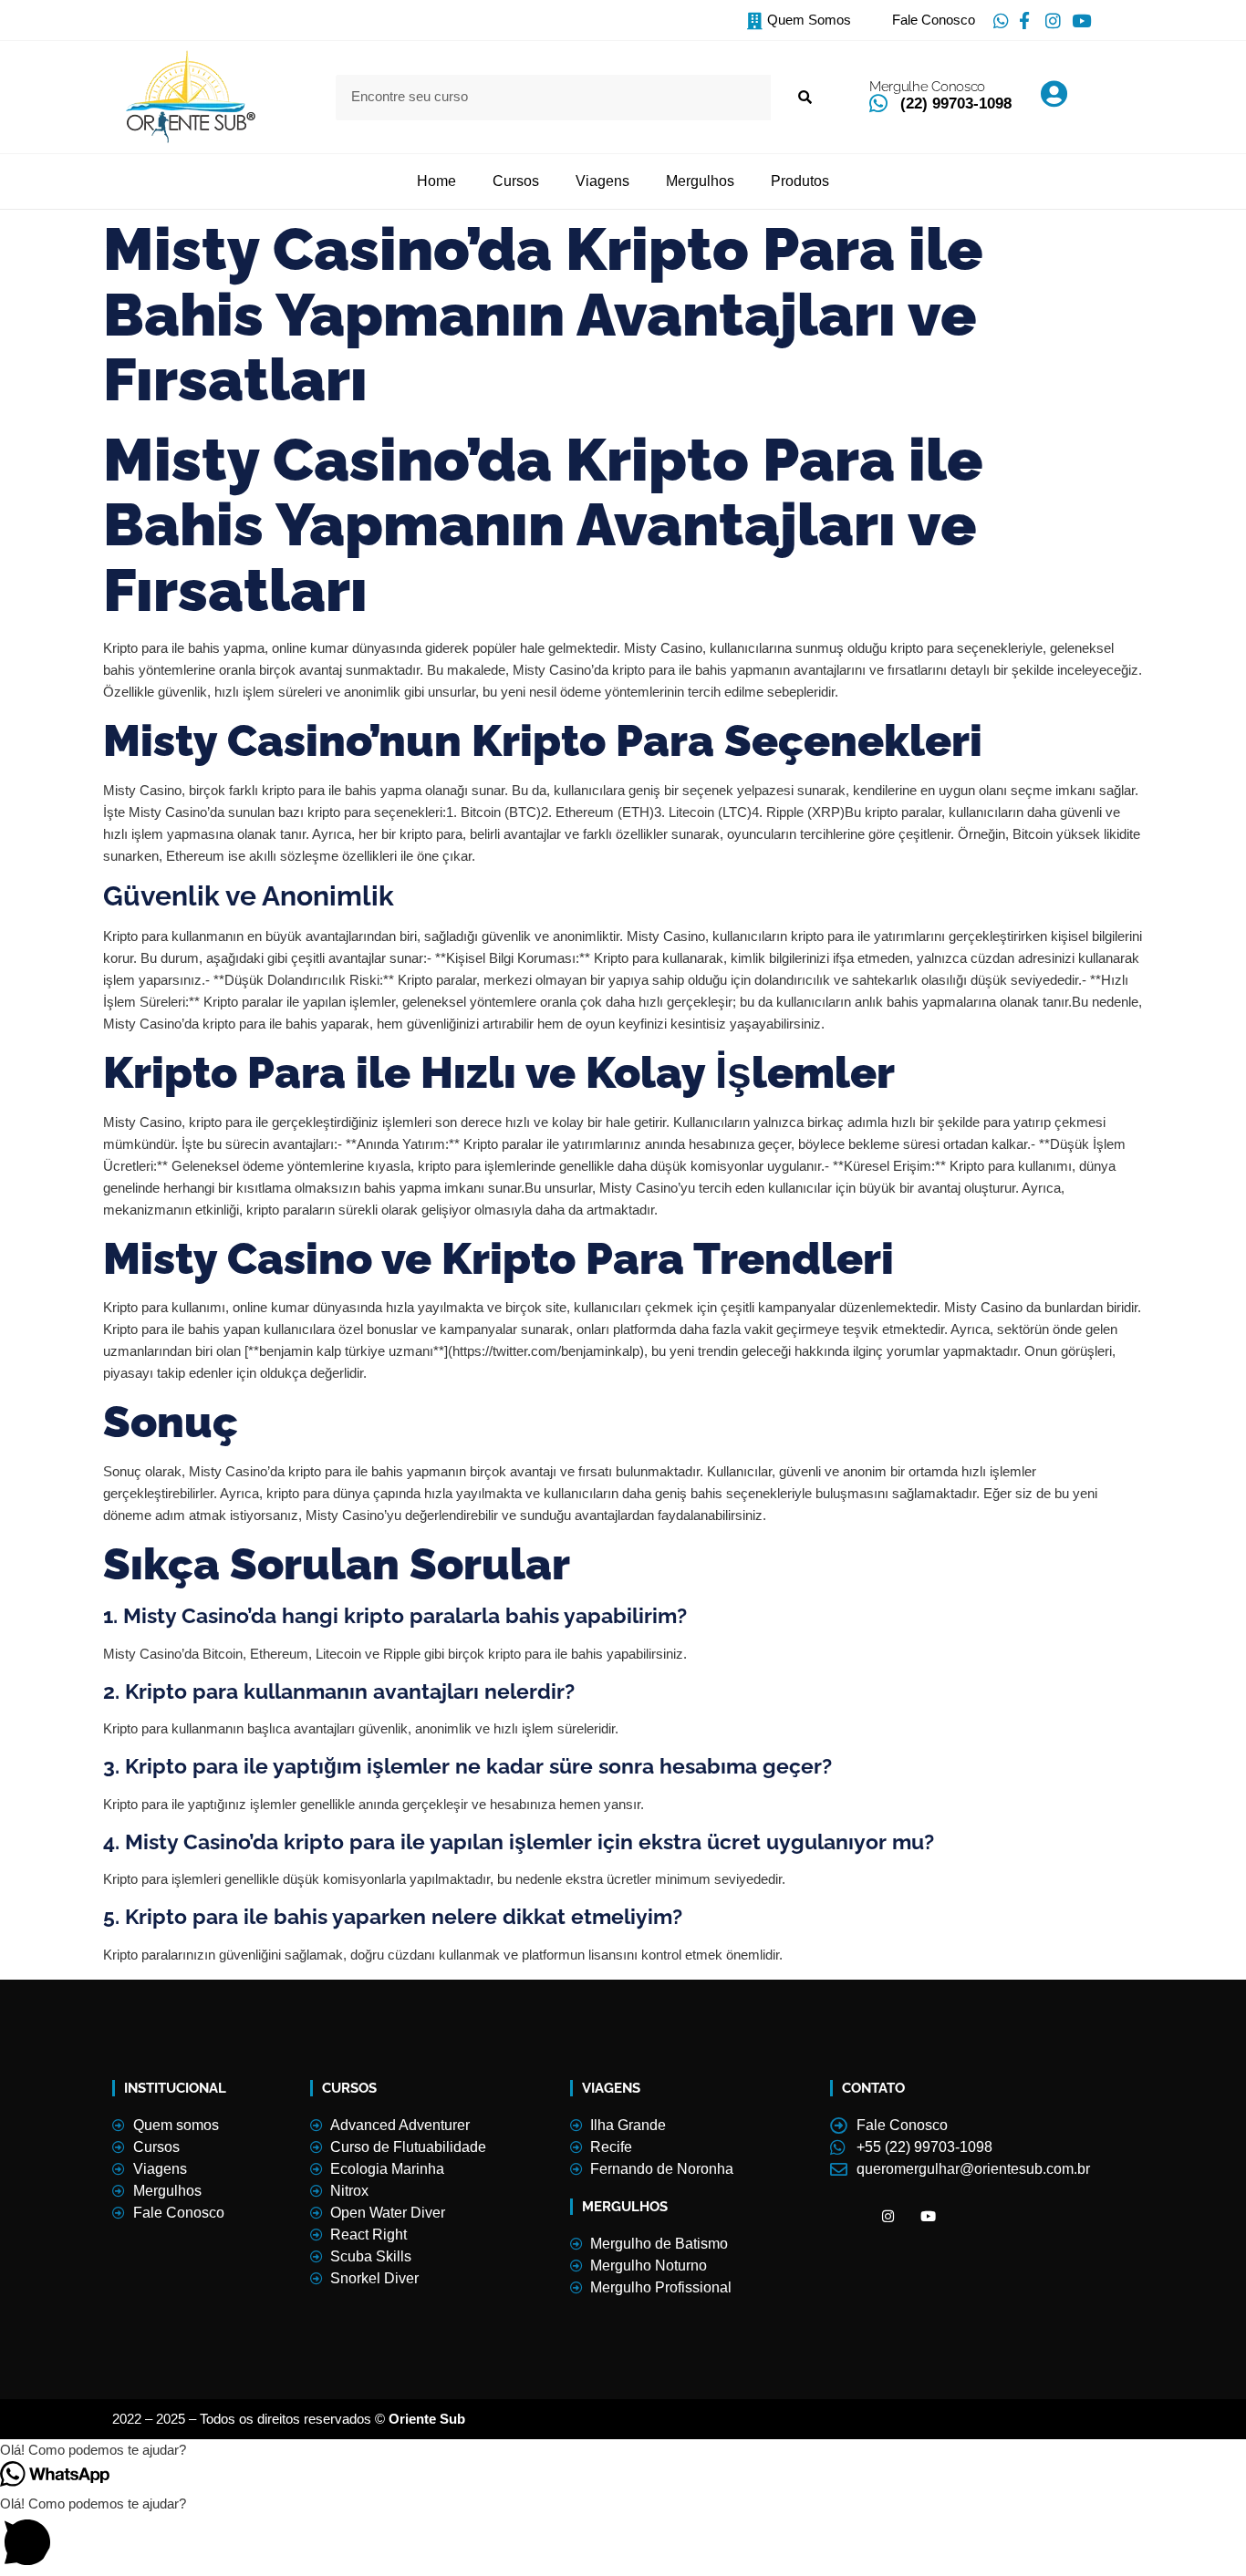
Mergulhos (700, 181)
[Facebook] (848, 2217)
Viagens (602, 181)
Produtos (800, 181)
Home (436, 181)
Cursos (516, 181)
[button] (623, 2450)
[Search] (804, 98)
